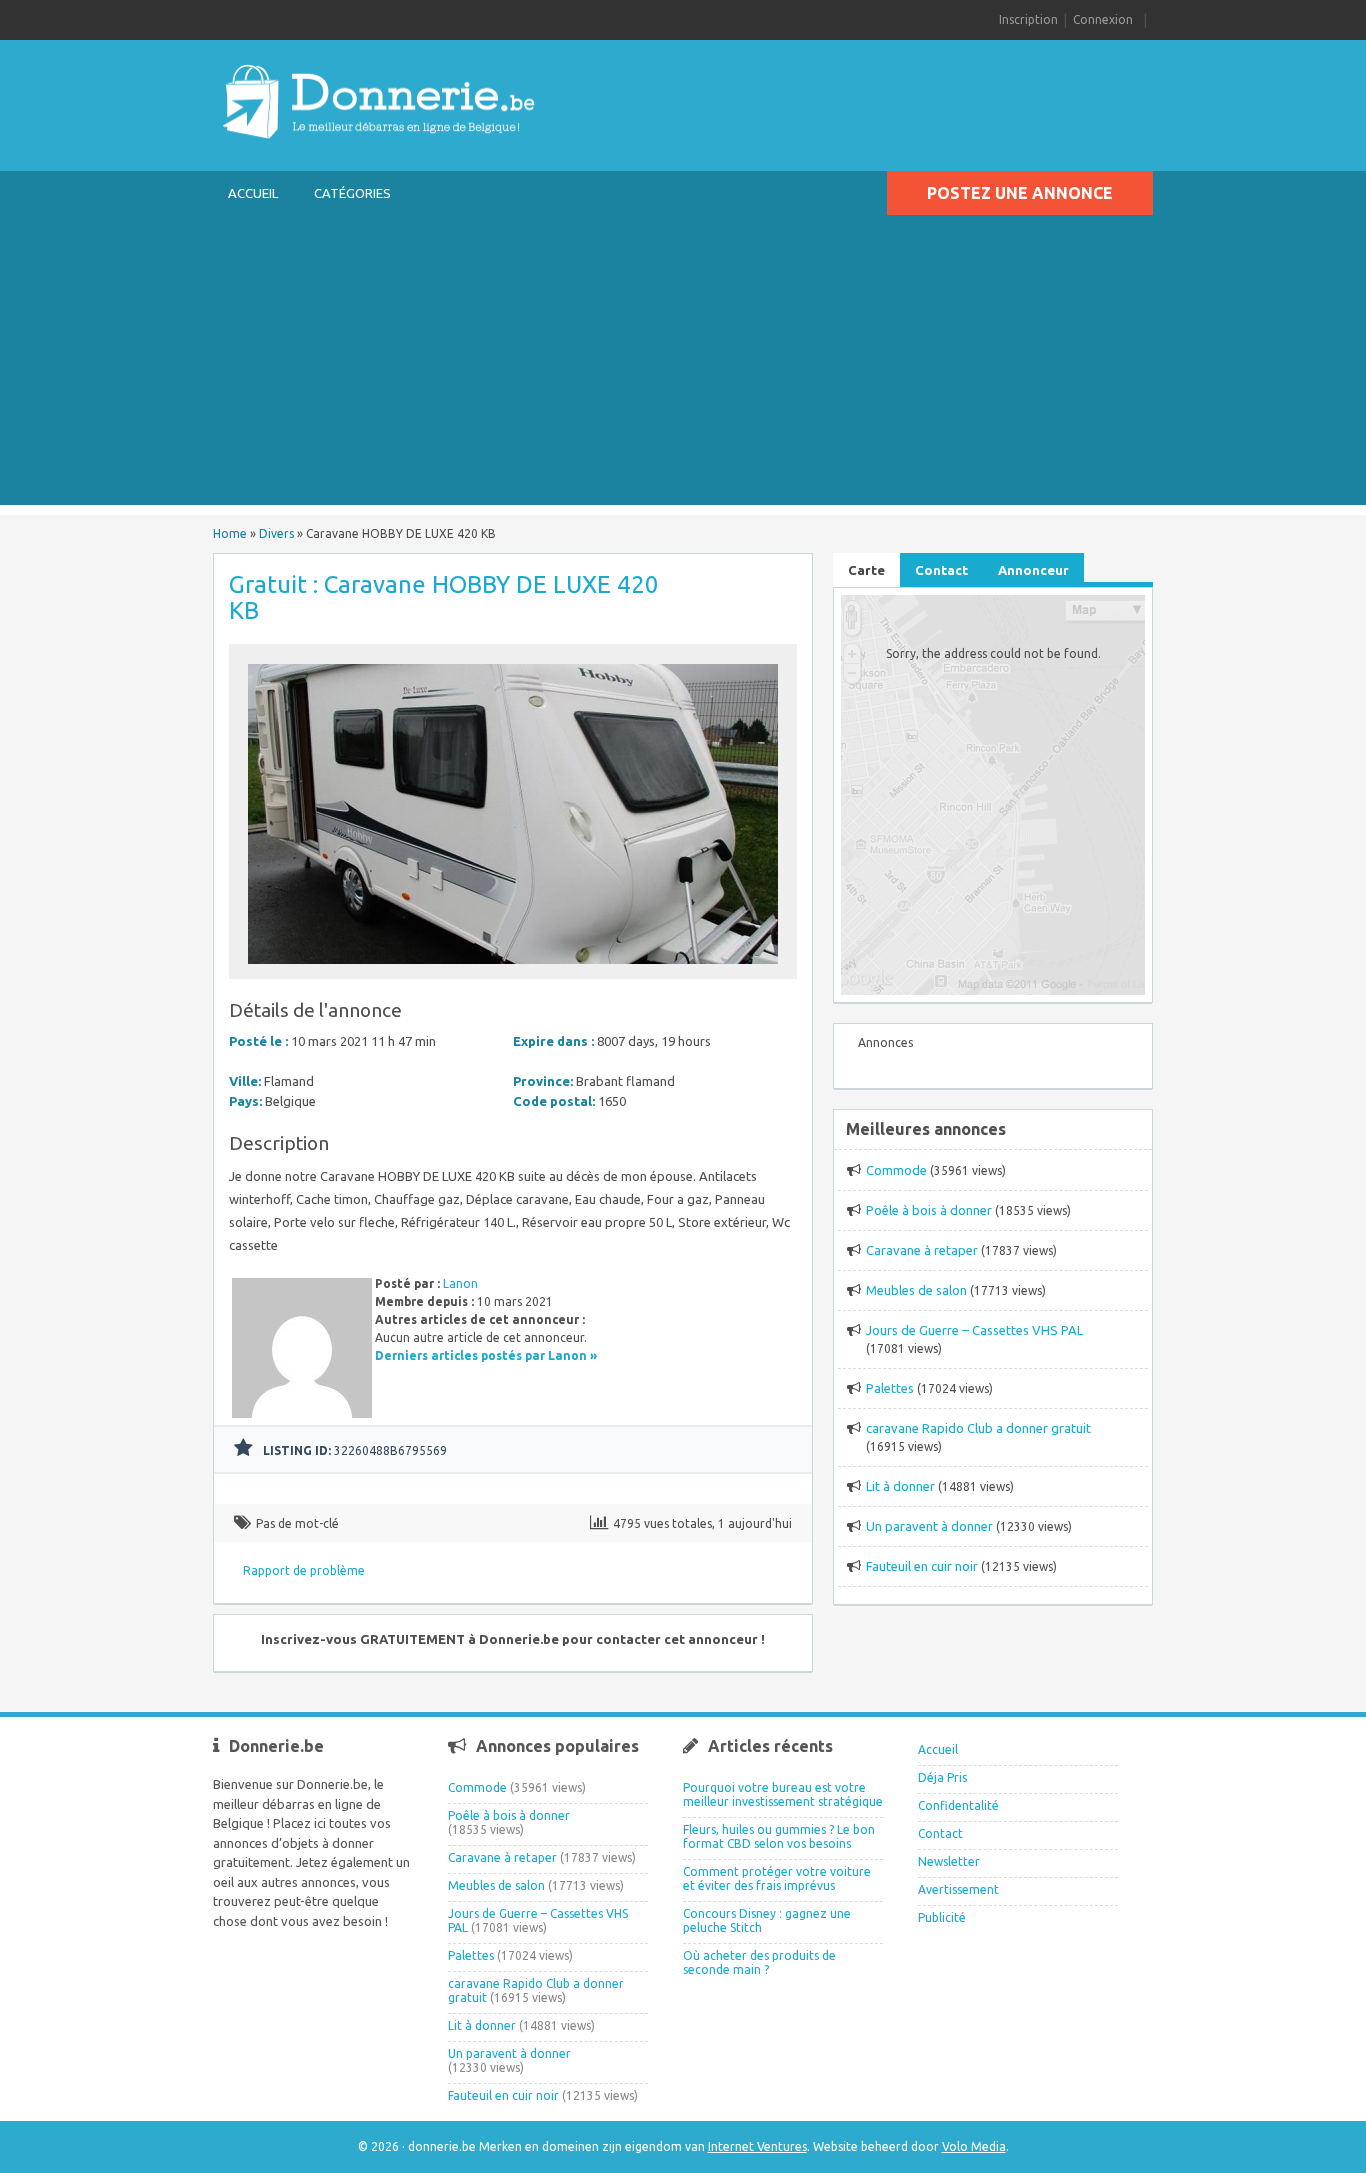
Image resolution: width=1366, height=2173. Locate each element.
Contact (940, 1833)
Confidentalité (958, 1805)
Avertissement (958, 1889)
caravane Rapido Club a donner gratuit (978, 1428)
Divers (276, 533)
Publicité (942, 1917)
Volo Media (974, 2146)
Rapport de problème (304, 1570)
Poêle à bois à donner (929, 1210)
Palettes (890, 1388)
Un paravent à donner (929, 1526)
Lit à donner (900, 1486)
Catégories (352, 193)
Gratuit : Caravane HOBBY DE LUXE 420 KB (444, 597)
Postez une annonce (1020, 193)
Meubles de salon (916, 1290)
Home (230, 533)
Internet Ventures (757, 2146)
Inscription (1028, 19)
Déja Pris (942, 1777)
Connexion (1103, 19)
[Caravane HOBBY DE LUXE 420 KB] (513, 969)
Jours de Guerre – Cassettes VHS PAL (974, 1330)
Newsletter (949, 1861)
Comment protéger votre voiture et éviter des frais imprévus (777, 1878)
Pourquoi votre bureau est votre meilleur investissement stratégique (783, 1794)
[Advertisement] (683, 365)
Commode (896, 1170)
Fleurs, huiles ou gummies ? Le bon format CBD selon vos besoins (779, 1836)
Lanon (460, 1283)
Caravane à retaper (922, 1250)
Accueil (253, 193)
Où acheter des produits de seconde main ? (759, 1962)
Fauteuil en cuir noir (922, 1566)
